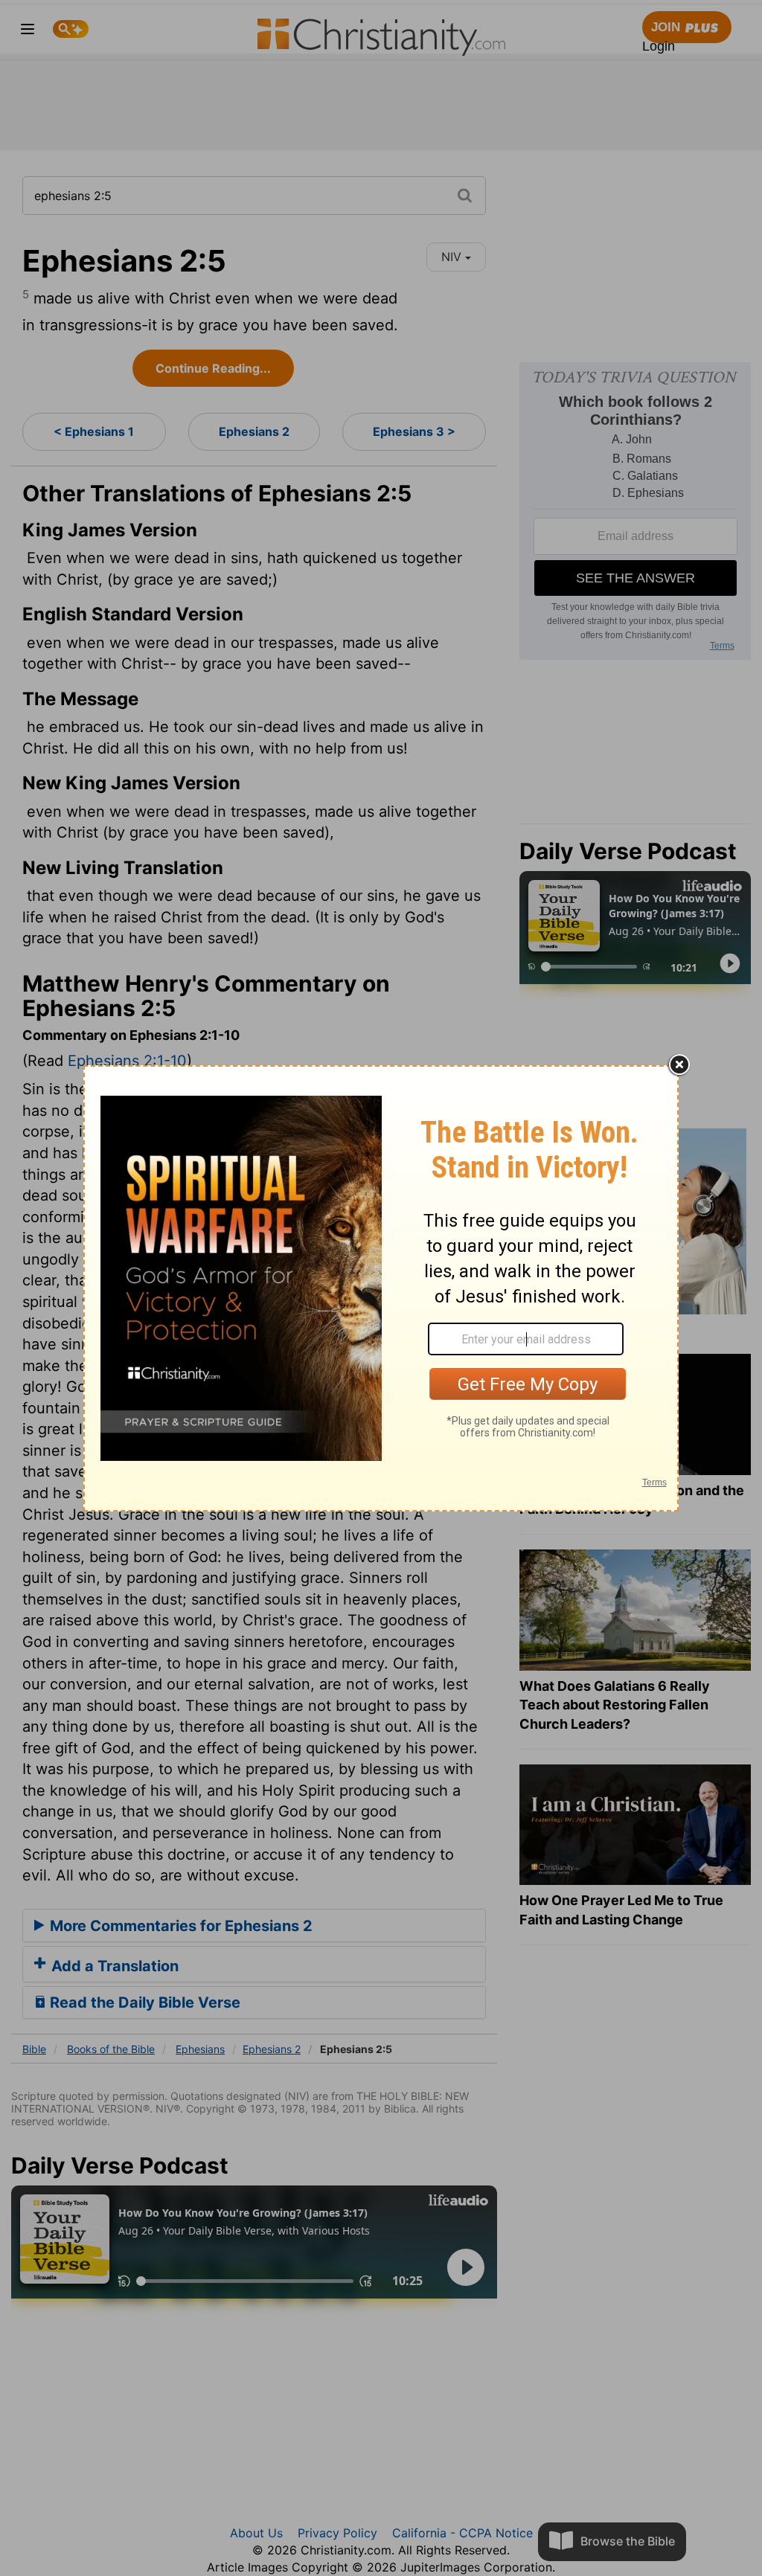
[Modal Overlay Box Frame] (381, 1288)
